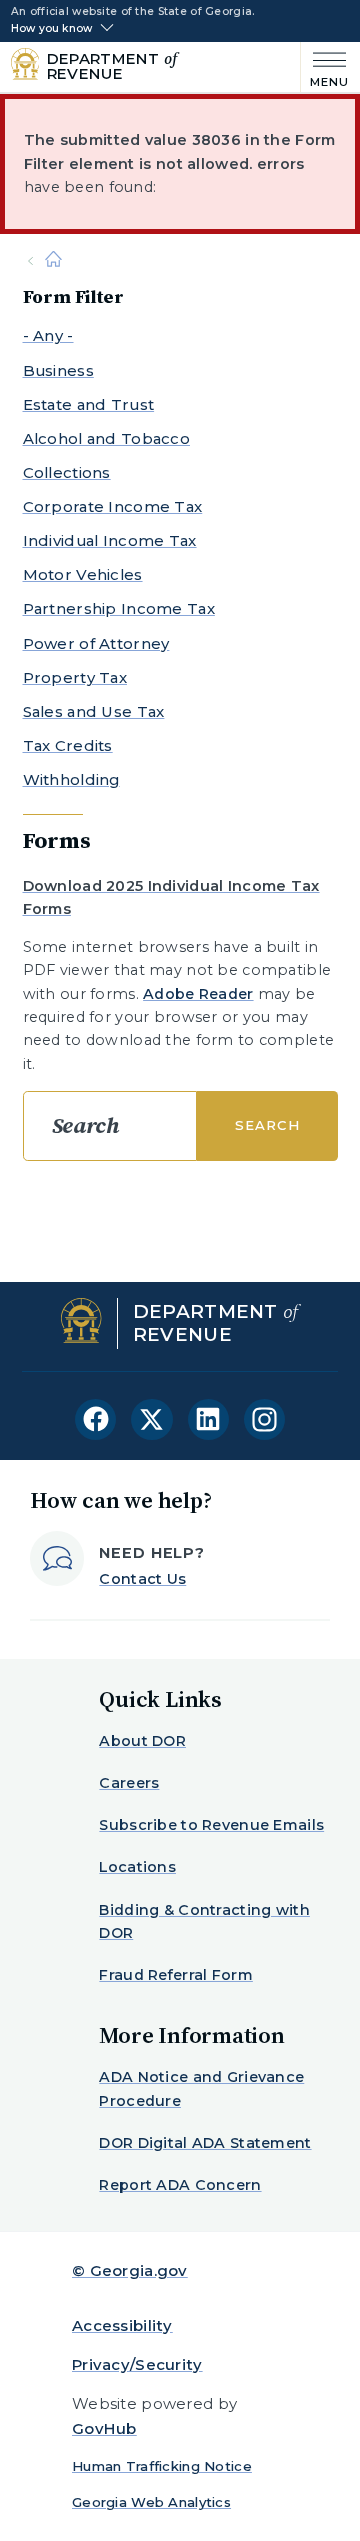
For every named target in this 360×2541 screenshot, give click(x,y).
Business (58, 370)
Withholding (71, 779)
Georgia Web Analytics (151, 2502)
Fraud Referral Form (175, 1975)
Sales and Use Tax (94, 711)
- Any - (48, 335)
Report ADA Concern (180, 2185)
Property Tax (75, 677)
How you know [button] (51, 29)
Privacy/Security (137, 2364)
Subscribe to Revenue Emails (211, 1825)
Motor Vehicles (83, 574)
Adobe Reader (198, 994)
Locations (137, 1867)
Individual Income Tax (110, 540)
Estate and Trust (89, 404)
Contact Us (142, 1579)
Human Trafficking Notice (162, 2466)
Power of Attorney (96, 643)
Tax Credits (68, 745)
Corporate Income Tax (113, 506)
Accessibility (122, 2325)
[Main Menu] (325, 67)
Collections (67, 472)
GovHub (104, 2428)
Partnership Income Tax (119, 608)
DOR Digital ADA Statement (205, 2143)
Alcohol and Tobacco (106, 438)
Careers (129, 1783)
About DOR (142, 1741)
